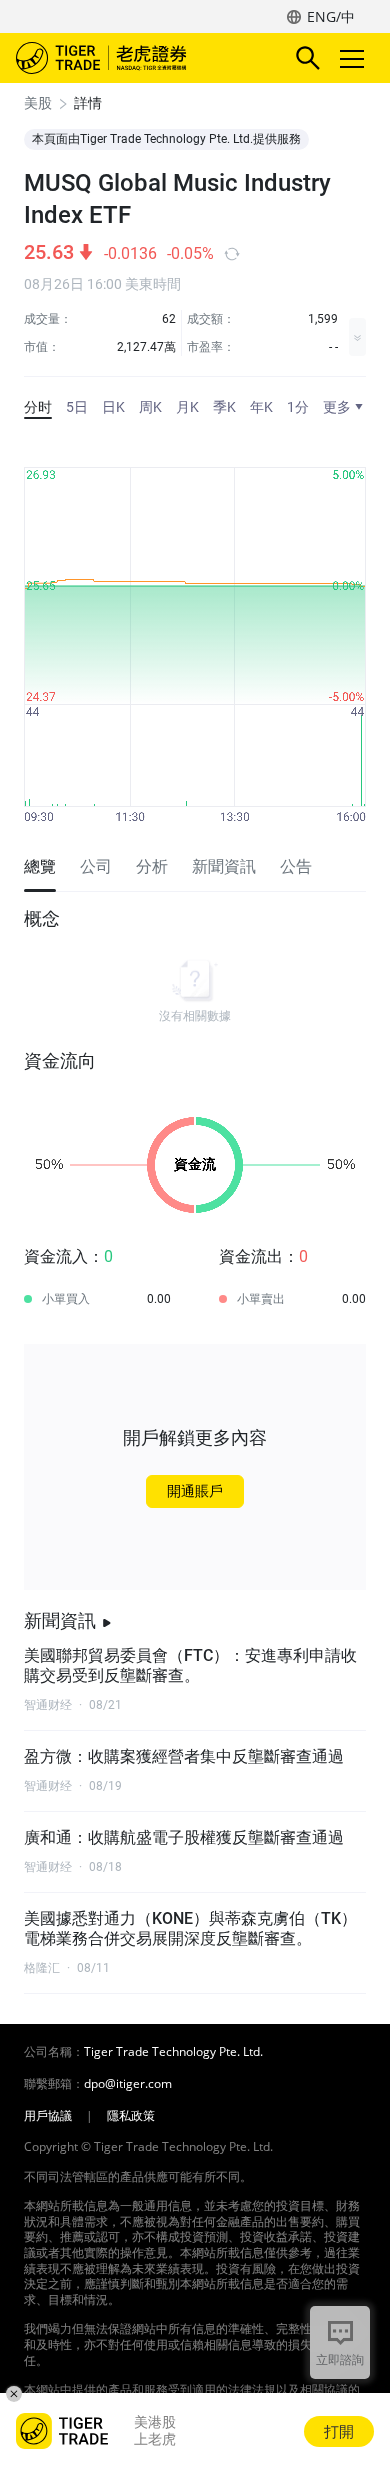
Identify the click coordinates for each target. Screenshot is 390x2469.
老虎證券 (131, 58)
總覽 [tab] (40, 866)
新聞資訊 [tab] (224, 866)
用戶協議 (48, 2116)
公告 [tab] (296, 866)
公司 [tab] (96, 866)
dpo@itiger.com (128, 2084)
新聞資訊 (60, 1620)
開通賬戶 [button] (195, 1491)
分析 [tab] (152, 866)
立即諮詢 (340, 2359)
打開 (339, 2431)
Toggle (354, 58)
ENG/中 (331, 16)
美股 (38, 103)
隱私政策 (131, 2116)
